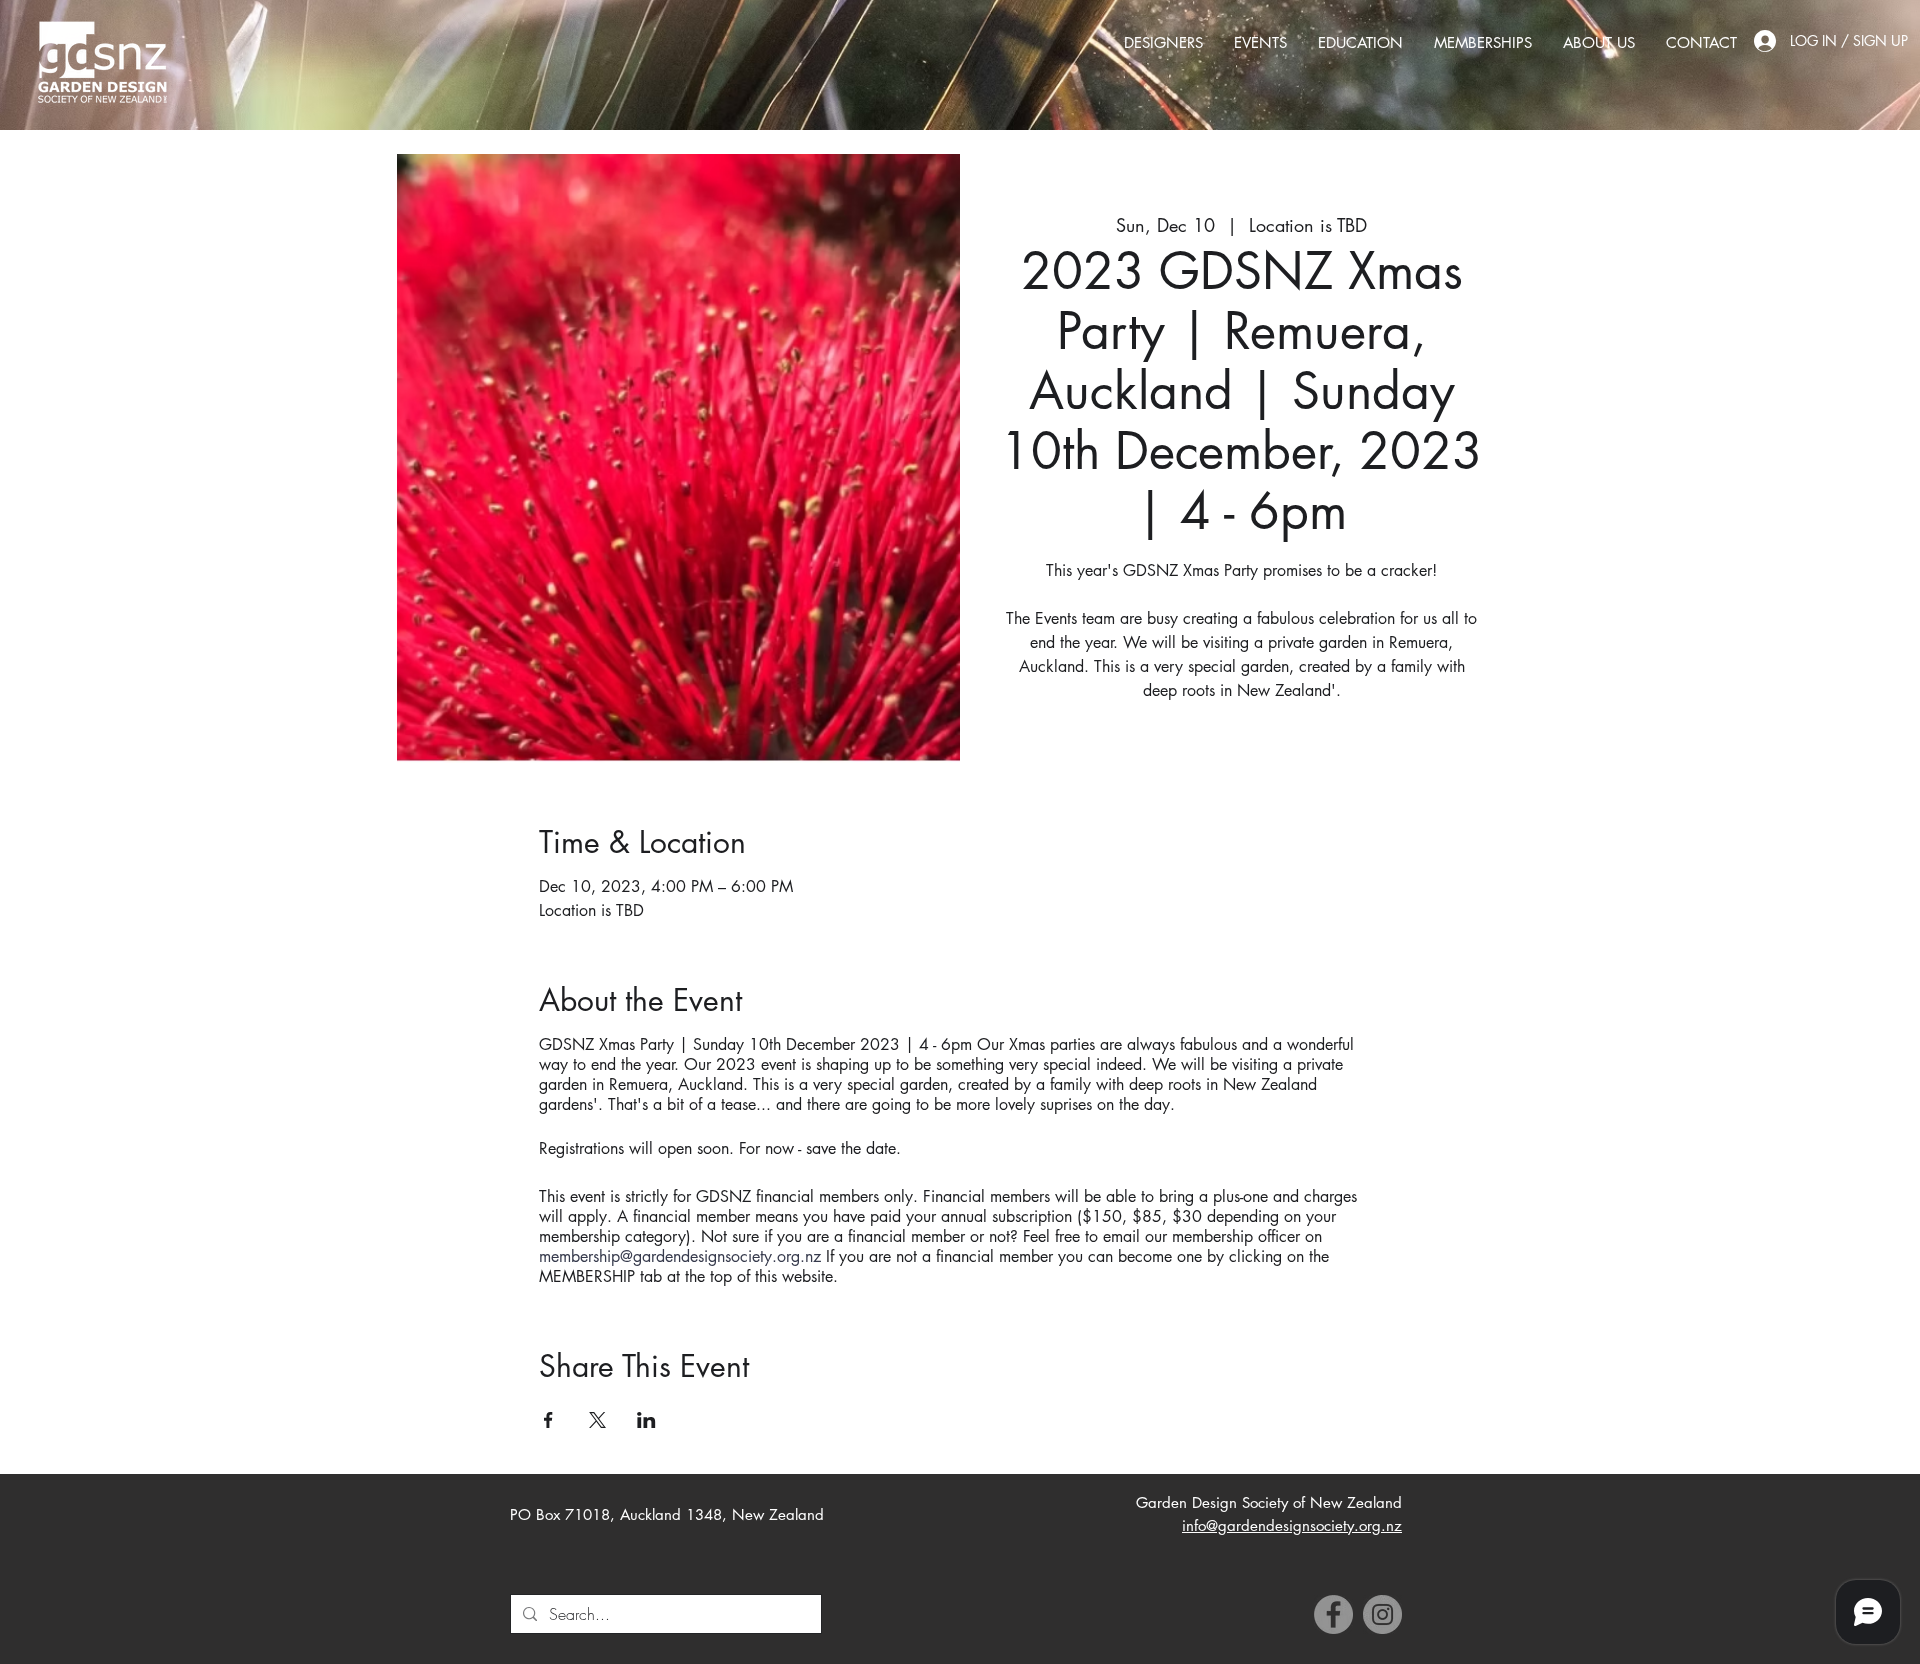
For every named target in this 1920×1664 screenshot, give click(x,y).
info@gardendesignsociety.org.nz (1292, 1525)
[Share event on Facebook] (548, 1420)
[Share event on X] (597, 1420)
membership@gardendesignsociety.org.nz (680, 1256)
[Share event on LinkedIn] (646, 1420)
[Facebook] (1333, 1614)
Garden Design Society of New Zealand (1269, 1502)
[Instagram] (1382, 1614)
